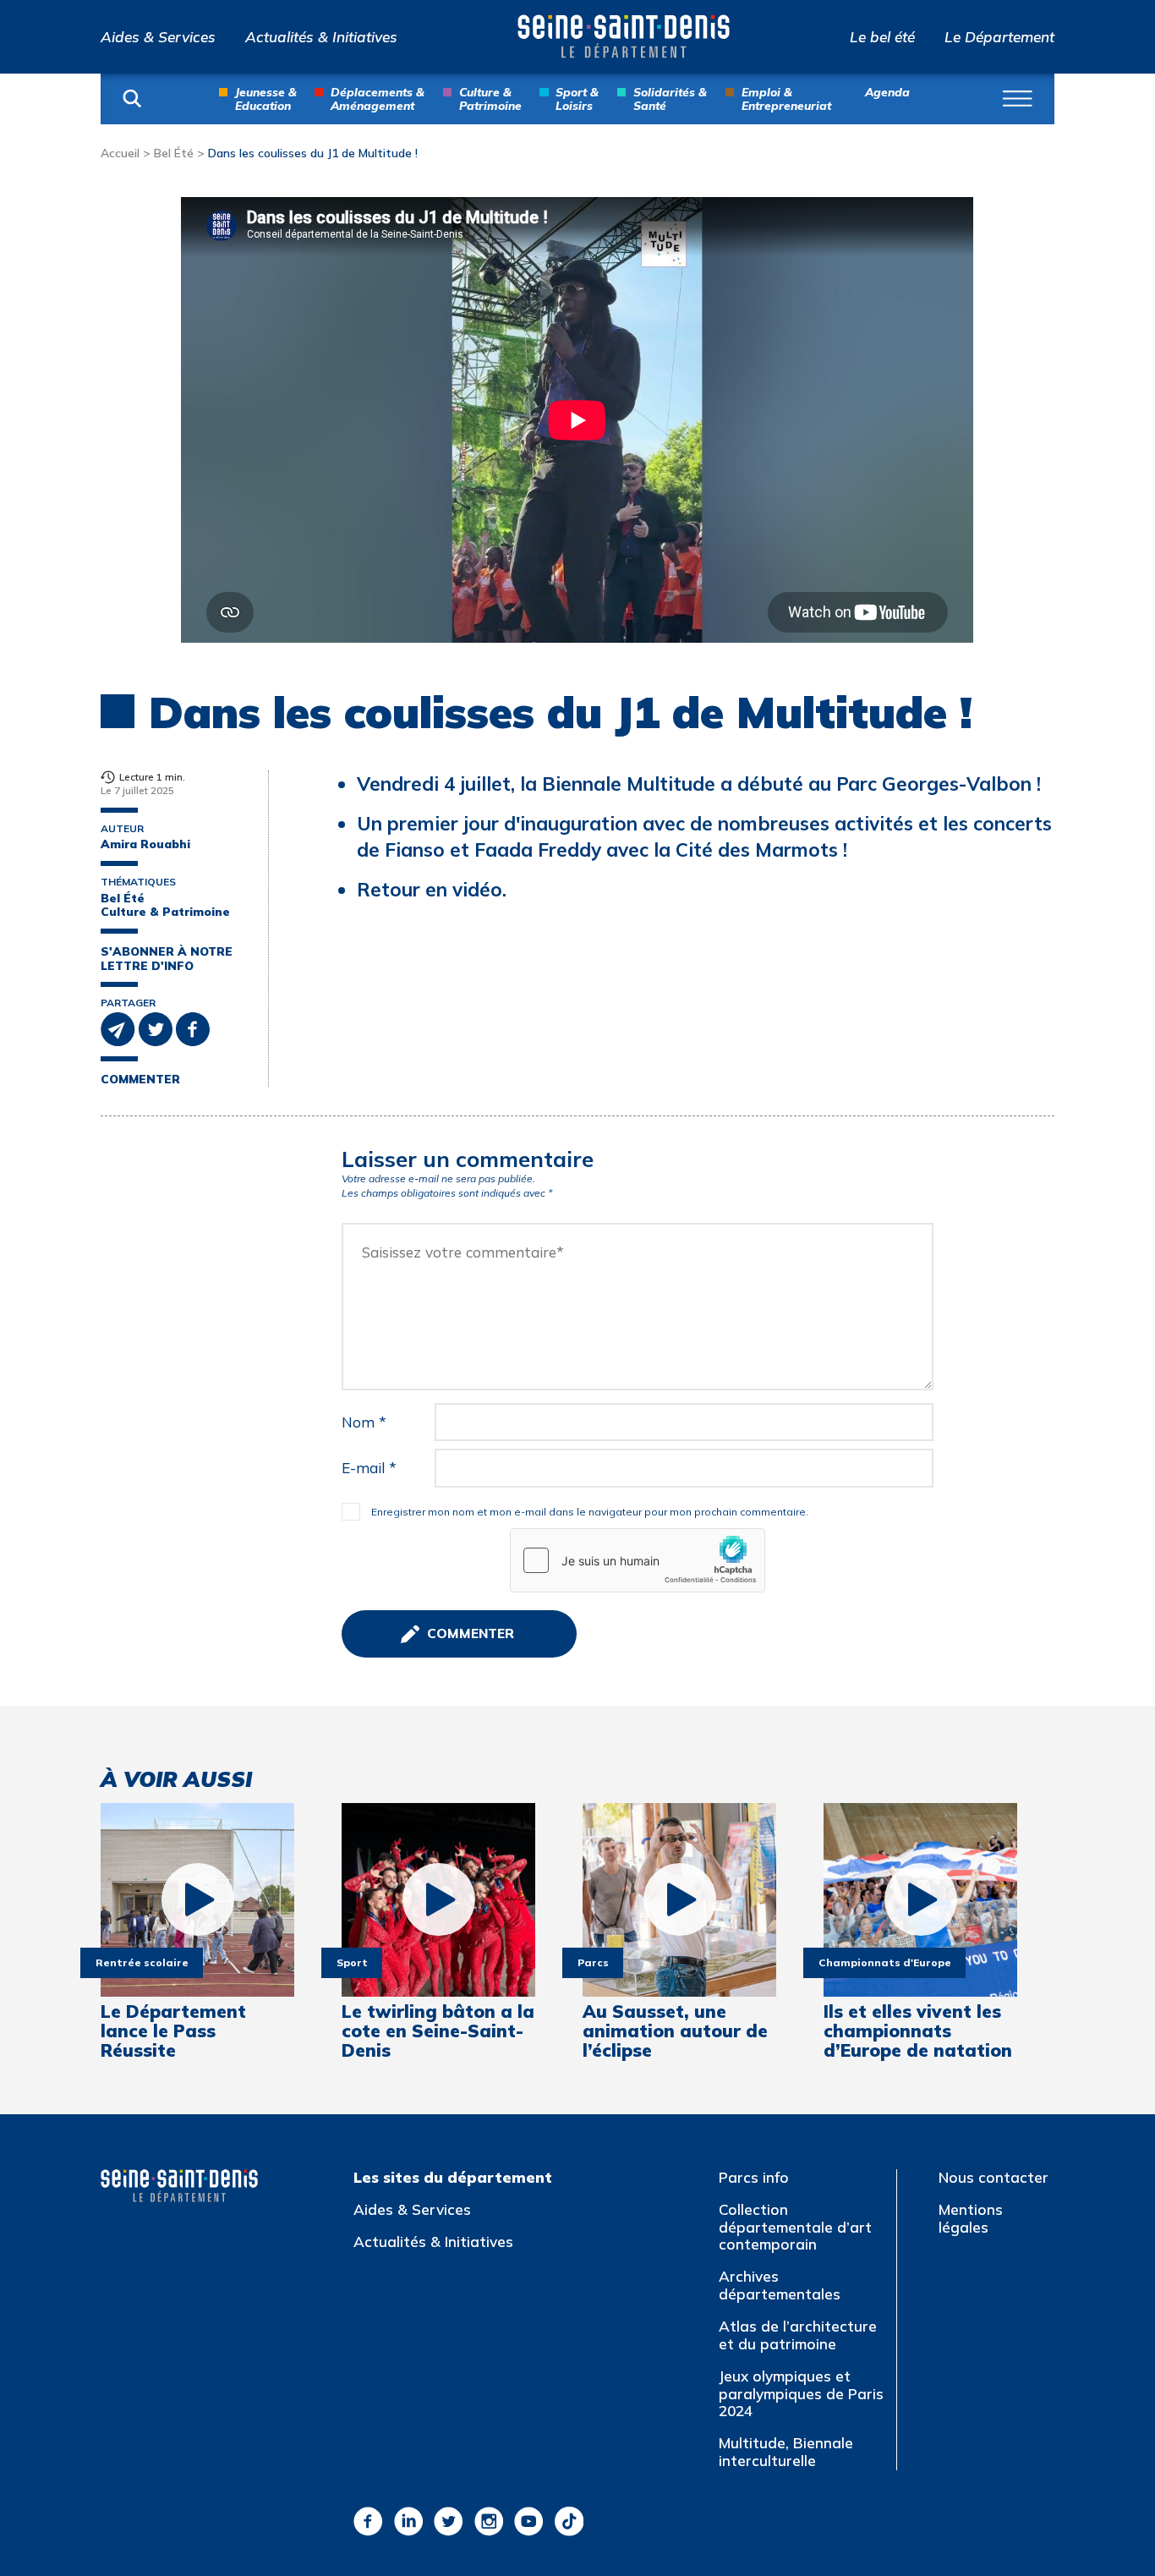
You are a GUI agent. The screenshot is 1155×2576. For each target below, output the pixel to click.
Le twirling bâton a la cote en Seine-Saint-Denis (438, 2031)
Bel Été (174, 153)
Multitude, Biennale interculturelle (786, 2452)
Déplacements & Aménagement (378, 98)
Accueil (120, 153)
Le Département (999, 37)
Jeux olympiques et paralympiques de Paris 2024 (801, 2393)
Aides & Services (158, 37)
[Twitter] (449, 2521)
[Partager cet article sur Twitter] (157, 1028)
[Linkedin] (409, 2521)
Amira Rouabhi (145, 844)
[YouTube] (529, 2521)
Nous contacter (994, 2177)
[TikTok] (569, 2521)
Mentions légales (971, 2218)
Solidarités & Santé (670, 98)
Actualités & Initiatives (321, 37)
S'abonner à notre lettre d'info (167, 959)
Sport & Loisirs (577, 98)
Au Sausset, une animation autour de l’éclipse (675, 2031)
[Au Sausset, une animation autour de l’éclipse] (679, 1900)
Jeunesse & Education (266, 98)
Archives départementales (780, 2285)
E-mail (369, 1468)
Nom (364, 1422)
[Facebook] (368, 2521)
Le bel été (882, 37)
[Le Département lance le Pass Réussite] (197, 1900)
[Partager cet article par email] (120, 1028)
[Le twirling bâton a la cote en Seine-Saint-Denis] (438, 1900)
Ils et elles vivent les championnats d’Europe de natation (918, 2031)
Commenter (140, 1079)
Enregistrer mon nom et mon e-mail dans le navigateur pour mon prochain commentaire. (590, 1512)
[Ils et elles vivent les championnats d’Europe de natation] (920, 1900)
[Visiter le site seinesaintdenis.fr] (179, 2186)
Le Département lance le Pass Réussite (173, 2031)
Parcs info (754, 2177)
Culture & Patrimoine (490, 98)
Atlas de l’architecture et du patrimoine (798, 2335)
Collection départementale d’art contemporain (795, 2227)
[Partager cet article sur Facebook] (193, 1028)
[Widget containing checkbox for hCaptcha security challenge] (638, 1560)
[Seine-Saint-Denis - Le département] (624, 36)
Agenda (887, 92)
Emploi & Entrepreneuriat (786, 98)
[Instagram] (489, 2521)
